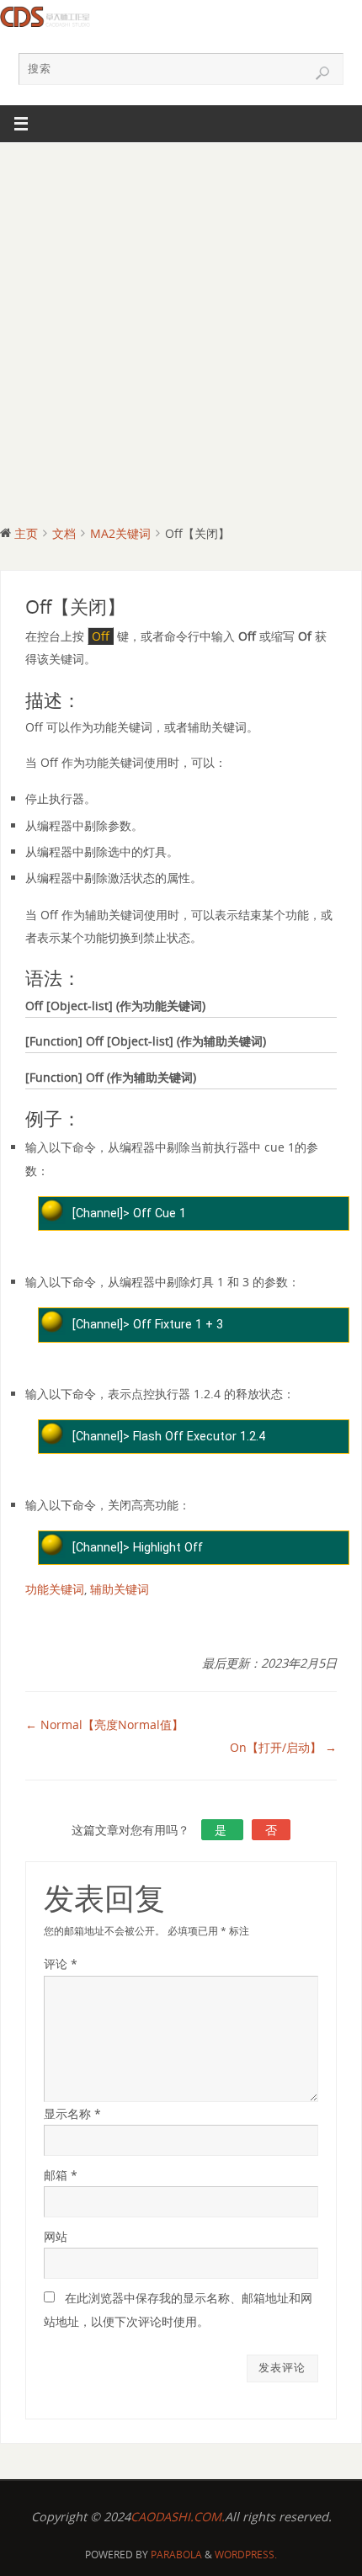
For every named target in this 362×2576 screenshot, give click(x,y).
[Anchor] (88, 702)
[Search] (322, 73)
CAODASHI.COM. (178, 2517)
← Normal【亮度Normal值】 (104, 1724)
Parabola (176, 2555)
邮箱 (61, 2175)
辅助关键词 (120, 1589)
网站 (56, 2236)
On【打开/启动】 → (283, 1747)
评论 (61, 1964)
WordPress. (246, 2555)
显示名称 (72, 2113)
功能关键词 (55, 1589)
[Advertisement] (181, 333)
